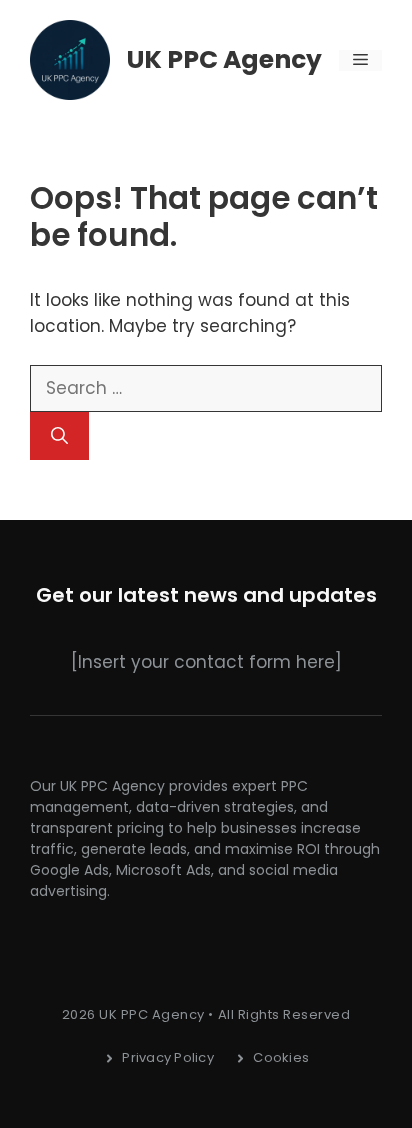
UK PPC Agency (224, 59)
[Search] (59, 436)
